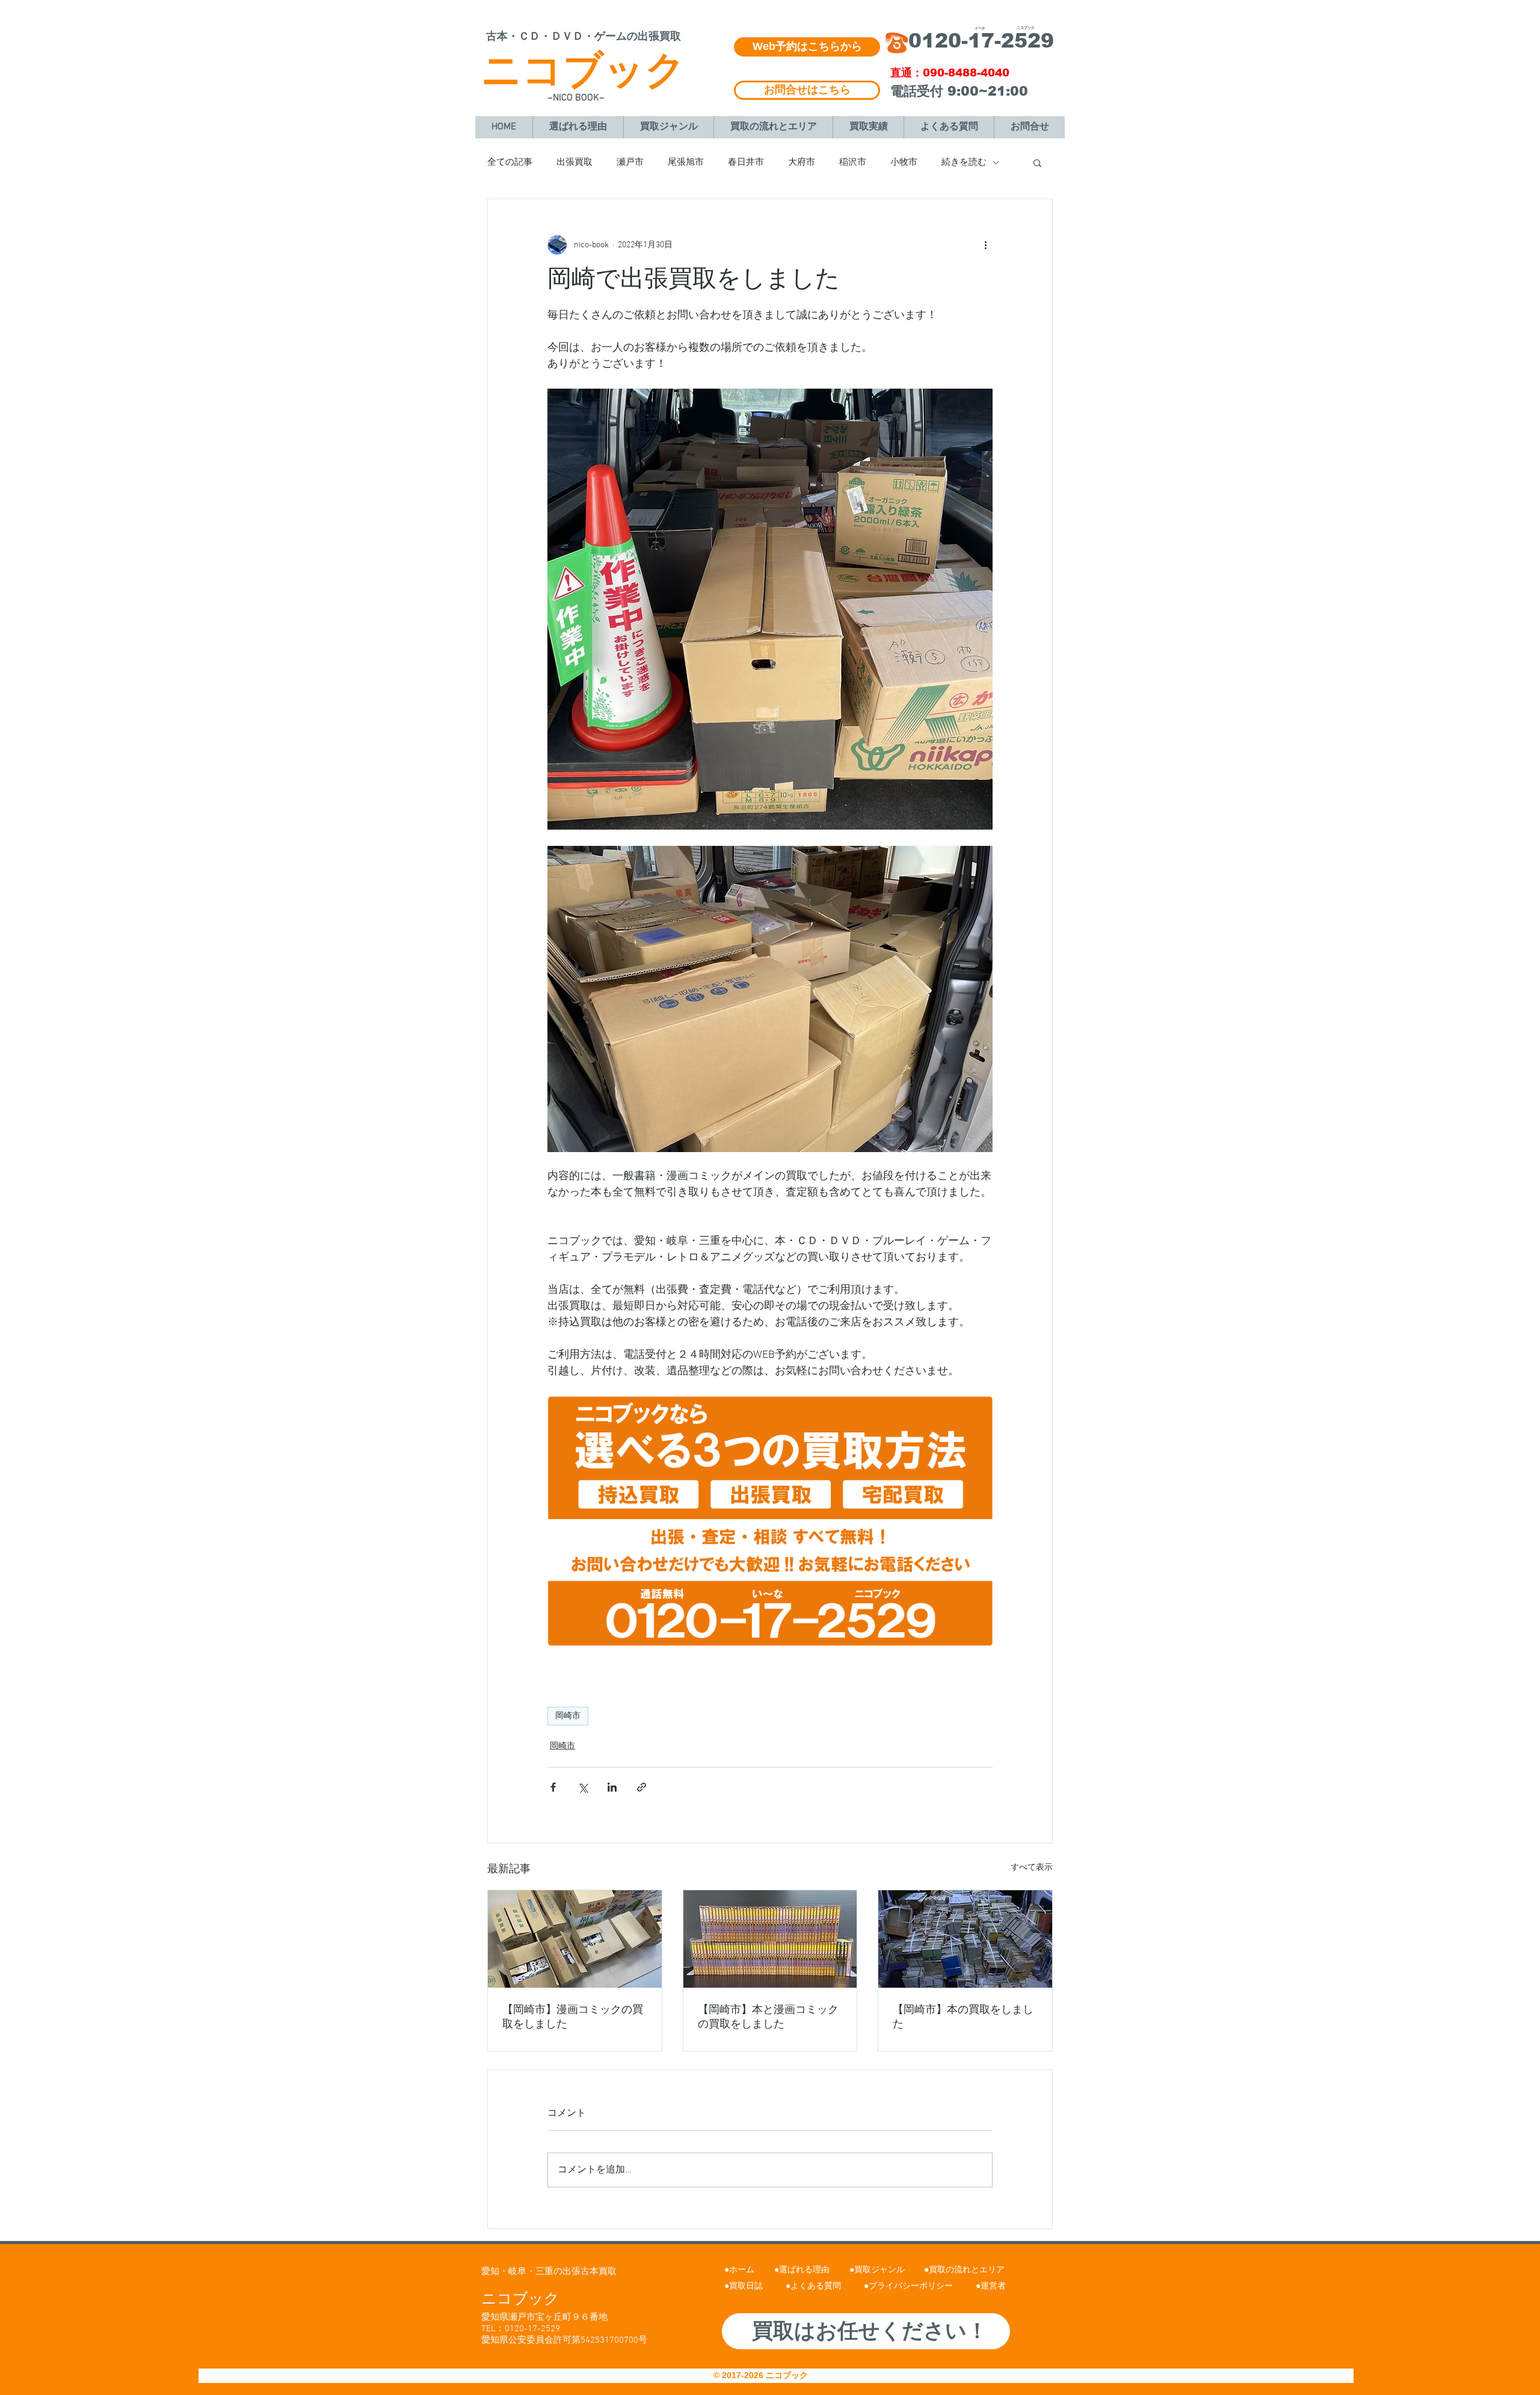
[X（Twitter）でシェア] (583, 1787)
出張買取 (574, 162)
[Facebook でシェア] (553, 1787)
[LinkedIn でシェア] (612, 1787)
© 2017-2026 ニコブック (762, 2375)
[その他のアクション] (985, 245)
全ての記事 (510, 162)
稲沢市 (853, 162)
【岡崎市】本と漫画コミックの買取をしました (768, 2017)
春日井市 (746, 162)
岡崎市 (568, 1716)
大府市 (802, 162)
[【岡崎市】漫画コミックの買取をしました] (575, 1939)
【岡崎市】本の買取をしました (963, 2017)
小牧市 (904, 162)
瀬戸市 (630, 162)
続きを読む (964, 162)
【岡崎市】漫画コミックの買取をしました (573, 2017)
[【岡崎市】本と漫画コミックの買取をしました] (770, 1939)
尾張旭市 (686, 162)
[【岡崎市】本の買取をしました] (965, 1939)
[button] (1037, 162)
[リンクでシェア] (642, 1787)
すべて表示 (1032, 1868)
